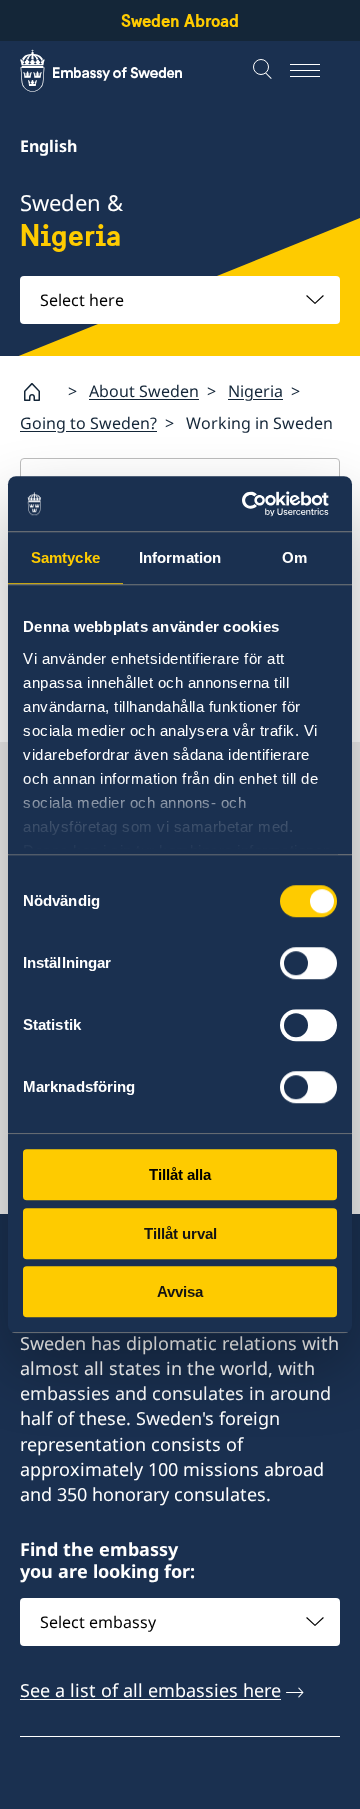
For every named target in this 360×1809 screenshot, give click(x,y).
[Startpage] (40, 392)
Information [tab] (180, 557)
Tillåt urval (180, 1233)
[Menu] (315, 71)
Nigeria (255, 391)
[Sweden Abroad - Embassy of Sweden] (120, 71)
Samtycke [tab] (65, 557)
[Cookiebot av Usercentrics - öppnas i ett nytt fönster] (254, 504)
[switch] (308, 963)
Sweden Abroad (180, 20)
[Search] (265, 71)
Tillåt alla (180, 1174)
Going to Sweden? (88, 423)
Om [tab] (294, 557)
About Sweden (144, 391)
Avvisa (180, 1291)
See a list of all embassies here (150, 1690)
